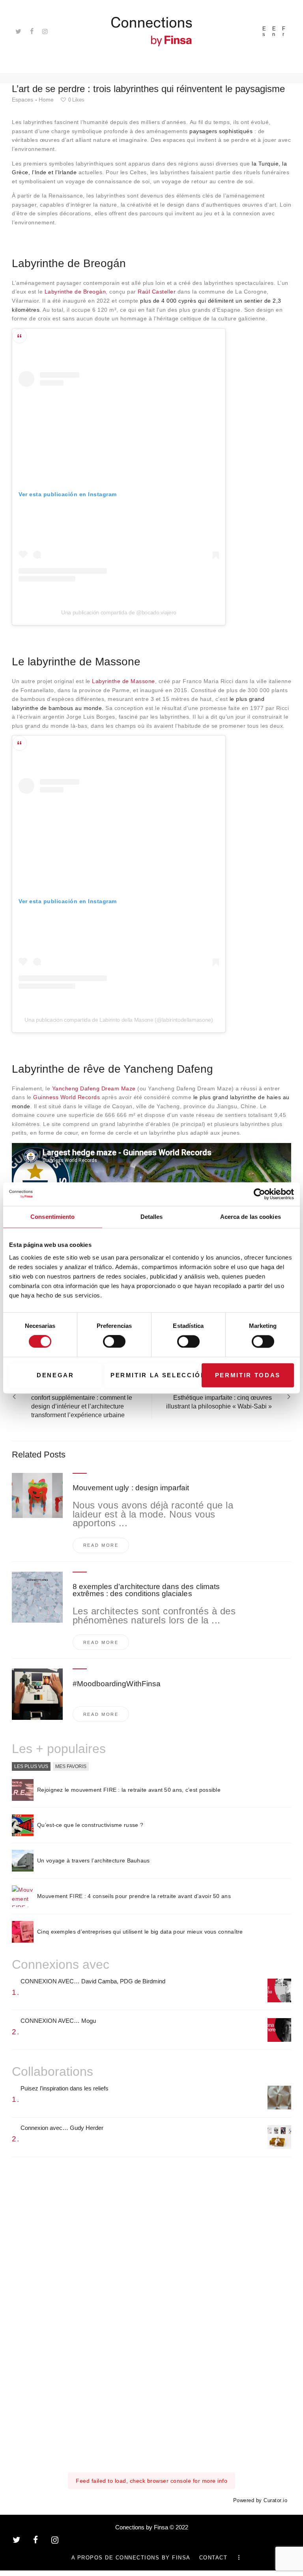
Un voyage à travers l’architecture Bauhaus (94, 1860)
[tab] (31, 1767)
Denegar (55, 1375)
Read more (101, 1545)
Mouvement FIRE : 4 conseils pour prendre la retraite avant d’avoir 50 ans (134, 1896)
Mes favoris (71, 1766)
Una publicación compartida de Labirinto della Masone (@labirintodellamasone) (119, 1020)
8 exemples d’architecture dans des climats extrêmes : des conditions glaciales (146, 1590)
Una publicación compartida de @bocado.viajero (119, 612)
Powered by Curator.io (260, 2501)
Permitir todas (248, 1375)
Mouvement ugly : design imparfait (131, 1488)
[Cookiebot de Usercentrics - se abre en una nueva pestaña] (259, 1194)
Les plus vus (31, 1766)
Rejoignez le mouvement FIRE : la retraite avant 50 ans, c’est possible (129, 1790)
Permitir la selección (154, 1375)
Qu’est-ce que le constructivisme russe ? (90, 1825)
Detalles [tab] (152, 1217)
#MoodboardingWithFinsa (117, 1684)
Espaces (22, 100)
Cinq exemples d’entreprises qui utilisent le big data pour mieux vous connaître (140, 1932)
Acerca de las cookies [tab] (251, 1217)
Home (46, 100)
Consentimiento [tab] (52, 1217)
